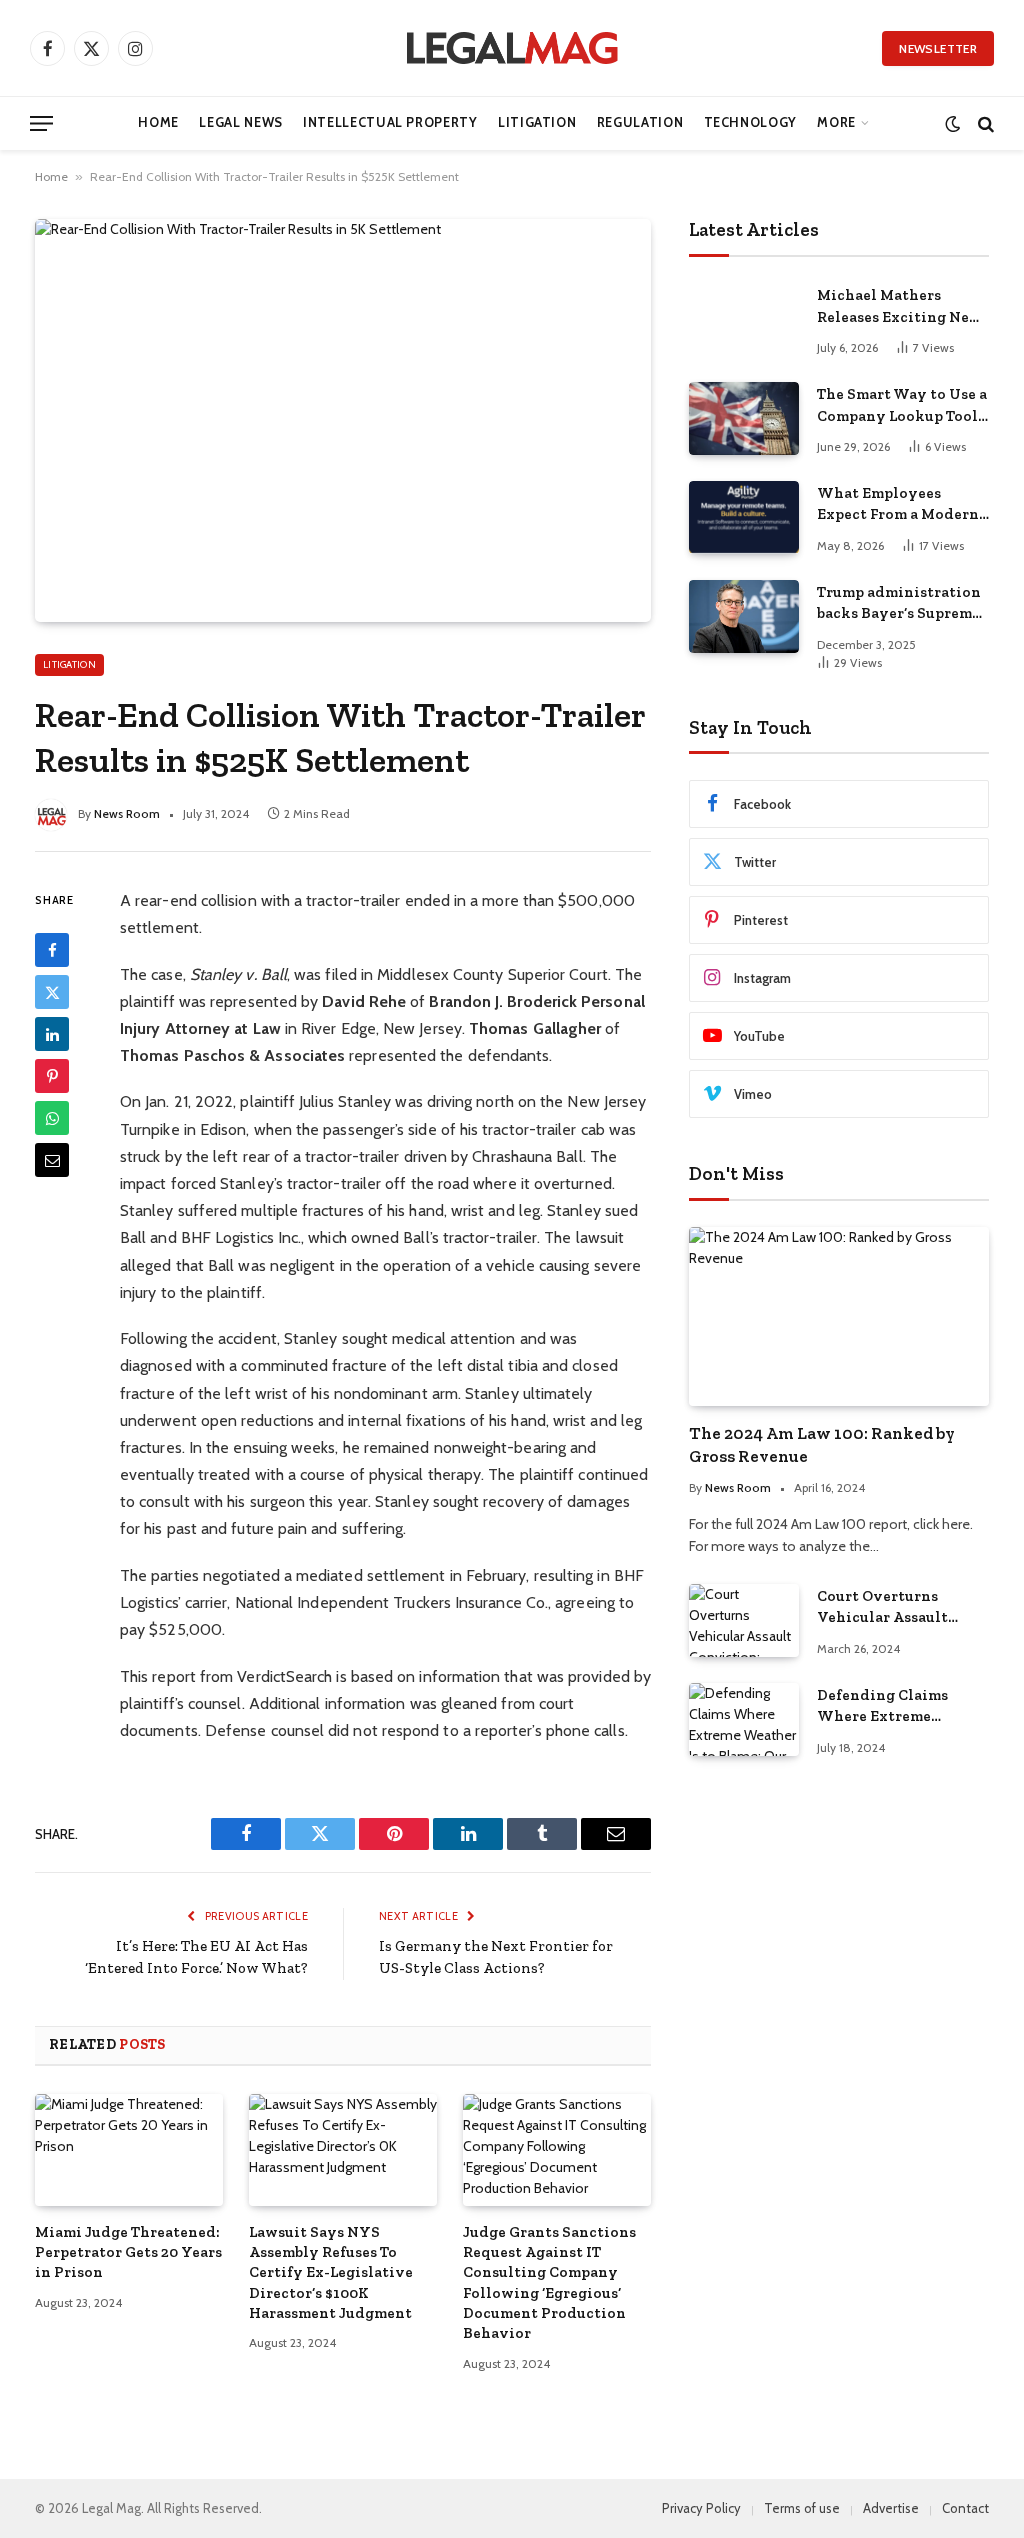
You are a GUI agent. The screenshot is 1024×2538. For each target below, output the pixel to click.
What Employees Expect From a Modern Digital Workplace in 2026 (898, 505)
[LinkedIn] (52, 1034)
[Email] (52, 1160)
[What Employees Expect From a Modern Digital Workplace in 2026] (744, 517)
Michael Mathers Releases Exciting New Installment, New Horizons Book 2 (899, 307)
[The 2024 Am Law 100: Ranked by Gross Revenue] (839, 1316)
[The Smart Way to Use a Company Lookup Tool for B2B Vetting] (744, 418)
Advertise (891, 2508)
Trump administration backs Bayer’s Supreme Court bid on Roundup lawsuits (899, 604)
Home (158, 122)
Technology (750, 122)
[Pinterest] (52, 1076)
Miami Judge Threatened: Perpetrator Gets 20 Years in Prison (128, 2252)
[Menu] (41, 123)
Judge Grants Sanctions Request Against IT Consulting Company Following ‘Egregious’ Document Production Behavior (549, 2283)
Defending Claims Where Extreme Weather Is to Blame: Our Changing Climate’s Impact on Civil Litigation (892, 1707)
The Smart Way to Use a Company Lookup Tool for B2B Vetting (902, 406)
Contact (965, 2508)
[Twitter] (52, 992)
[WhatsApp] (52, 1118)
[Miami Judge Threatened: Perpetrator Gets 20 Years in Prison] (129, 2150)
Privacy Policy (701, 2508)
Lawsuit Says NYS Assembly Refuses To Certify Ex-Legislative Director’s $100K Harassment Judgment (331, 2273)
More (836, 122)
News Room (127, 813)
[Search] (984, 123)
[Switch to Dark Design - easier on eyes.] (952, 123)
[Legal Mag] (512, 48)
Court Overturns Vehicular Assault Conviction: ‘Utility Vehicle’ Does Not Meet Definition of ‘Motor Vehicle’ (901, 1608)
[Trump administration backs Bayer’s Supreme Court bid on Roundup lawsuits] (744, 616)
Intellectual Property (390, 122)
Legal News (240, 122)
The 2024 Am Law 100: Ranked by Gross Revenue (822, 1444)
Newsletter (938, 48)
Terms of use (802, 2508)
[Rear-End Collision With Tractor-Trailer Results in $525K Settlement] (343, 420)
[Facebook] (52, 950)
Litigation (537, 122)
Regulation (640, 122)
